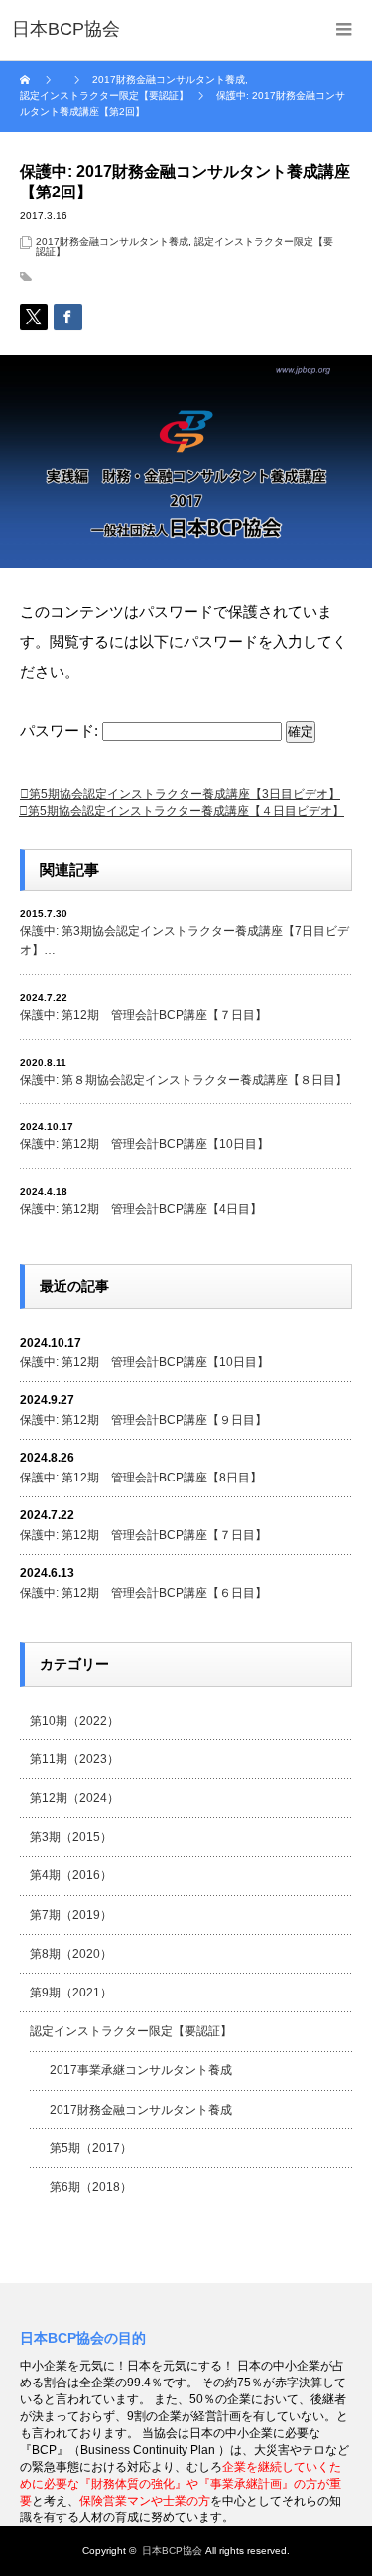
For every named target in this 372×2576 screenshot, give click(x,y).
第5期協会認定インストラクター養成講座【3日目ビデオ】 (185, 794)
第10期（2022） (74, 1721)
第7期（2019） (71, 1915)
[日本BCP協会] (66, 30)
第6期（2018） (91, 2187)
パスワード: (61, 731)
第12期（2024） (74, 1798)
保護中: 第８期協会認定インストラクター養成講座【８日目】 (184, 1080)
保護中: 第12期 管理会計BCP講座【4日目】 (141, 1209)
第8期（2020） (71, 1954)
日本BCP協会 (172, 2551)
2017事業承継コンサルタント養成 (141, 2070)
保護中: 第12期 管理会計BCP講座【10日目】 (144, 1144)
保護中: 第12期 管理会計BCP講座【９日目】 (143, 1420)
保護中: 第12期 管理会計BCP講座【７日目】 (143, 1015)
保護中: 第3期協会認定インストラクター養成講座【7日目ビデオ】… (185, 940)
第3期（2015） (71, 1837)
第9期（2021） (71, 1993)
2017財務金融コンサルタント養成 (112, 242)
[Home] (27, 80)
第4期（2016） (71, 1875)
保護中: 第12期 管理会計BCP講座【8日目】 (141, 1478)
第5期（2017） (91, 2148)
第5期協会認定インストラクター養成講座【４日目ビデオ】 (186, 811)
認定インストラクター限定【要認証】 (131, 2031)
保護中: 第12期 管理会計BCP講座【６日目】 (143, 1593)
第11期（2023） (74, 1759)
